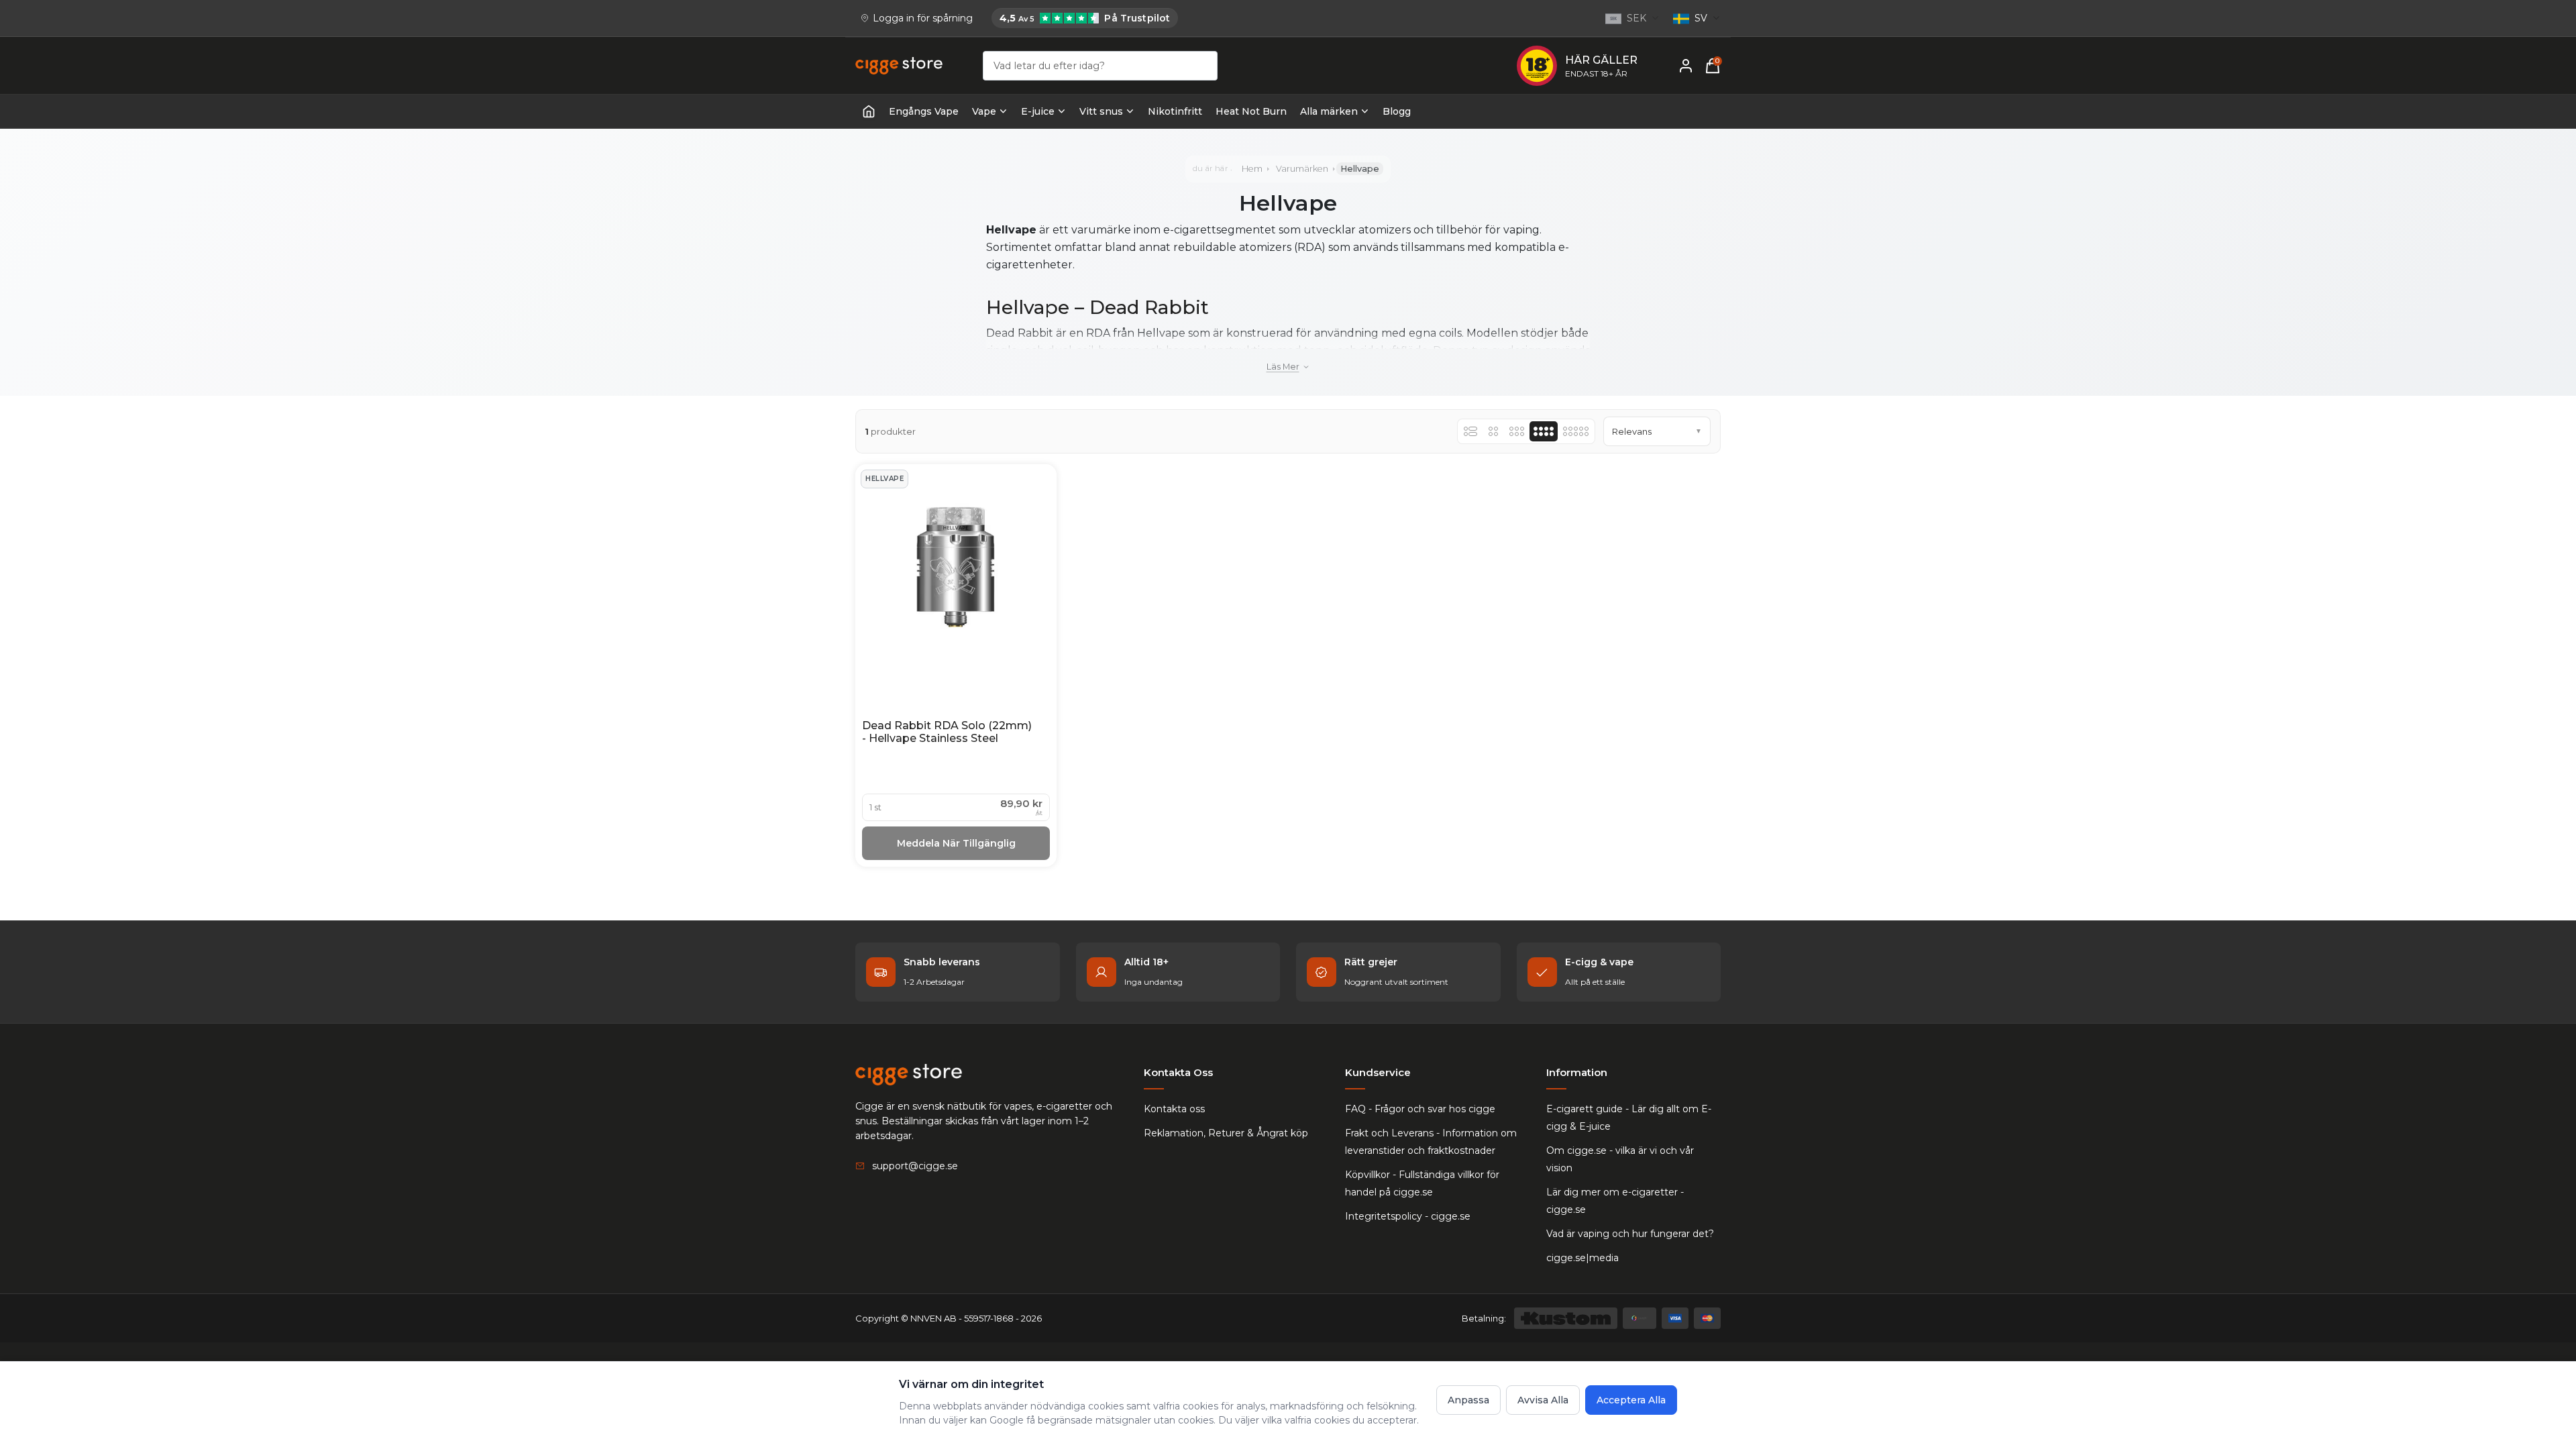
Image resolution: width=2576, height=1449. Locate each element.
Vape (984, 111)
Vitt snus (1101, 111)
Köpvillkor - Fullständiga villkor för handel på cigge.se (1422, 1183)
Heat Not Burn (1251, 111)
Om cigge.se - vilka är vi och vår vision (1620, 1159)
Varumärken (1302, 169)
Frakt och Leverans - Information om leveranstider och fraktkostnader (1431, 1142)
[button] (1657, 431)
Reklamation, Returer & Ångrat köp (1226, 1133)
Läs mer (1283, 367)
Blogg (1397, 111)
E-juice (1038, 111)
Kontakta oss (1174, 1109)
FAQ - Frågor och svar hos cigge (1420, 1109)
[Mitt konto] (1686, 66)
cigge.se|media (1582, 1258)
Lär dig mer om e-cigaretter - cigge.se (1615, 1201)
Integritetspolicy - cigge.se (1408, 1216)
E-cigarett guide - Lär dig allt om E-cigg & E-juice (1629, 1118)
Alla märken (1329, 111)
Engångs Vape (924, 111)
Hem (1252, 169)
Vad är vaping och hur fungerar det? (1630, 1234)
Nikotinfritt (1175, 111)
